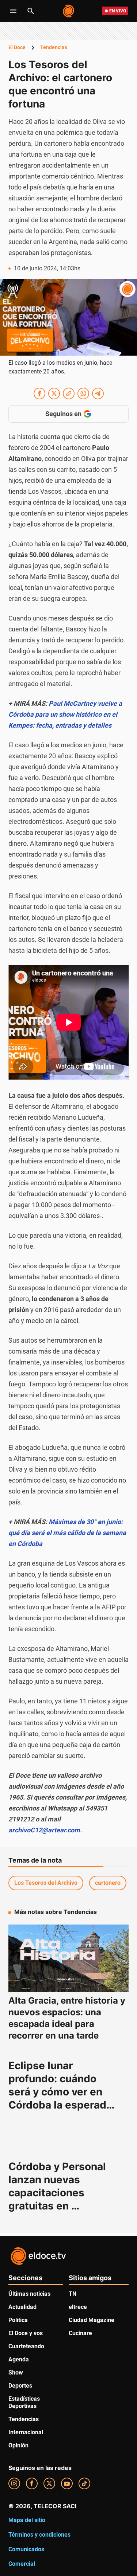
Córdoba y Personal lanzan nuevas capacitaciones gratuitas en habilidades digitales (61, 2193)
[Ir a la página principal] (69, 11)
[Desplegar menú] (13, 11)
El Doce (17, 47)
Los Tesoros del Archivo (46, 1883)
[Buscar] (31, 11)
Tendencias (54, 47)
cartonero (108, 1883)
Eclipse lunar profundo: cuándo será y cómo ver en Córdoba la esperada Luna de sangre (62, 2092)
